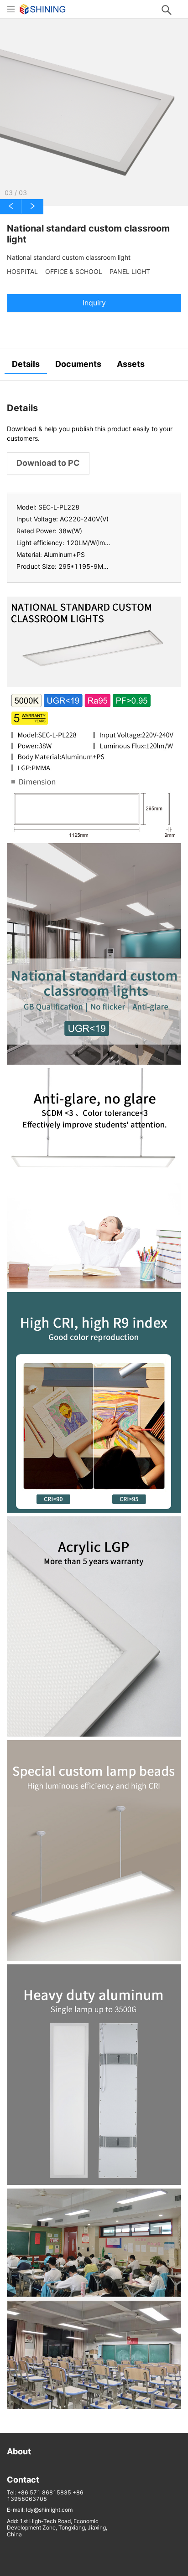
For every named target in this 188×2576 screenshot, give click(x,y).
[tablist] (94, 365)
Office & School (74, 272)
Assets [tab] (131, 364)
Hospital (22, 272)
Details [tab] (26, 364)
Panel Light (130, 272)
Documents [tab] (78, 364)
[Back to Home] (43, 8)
